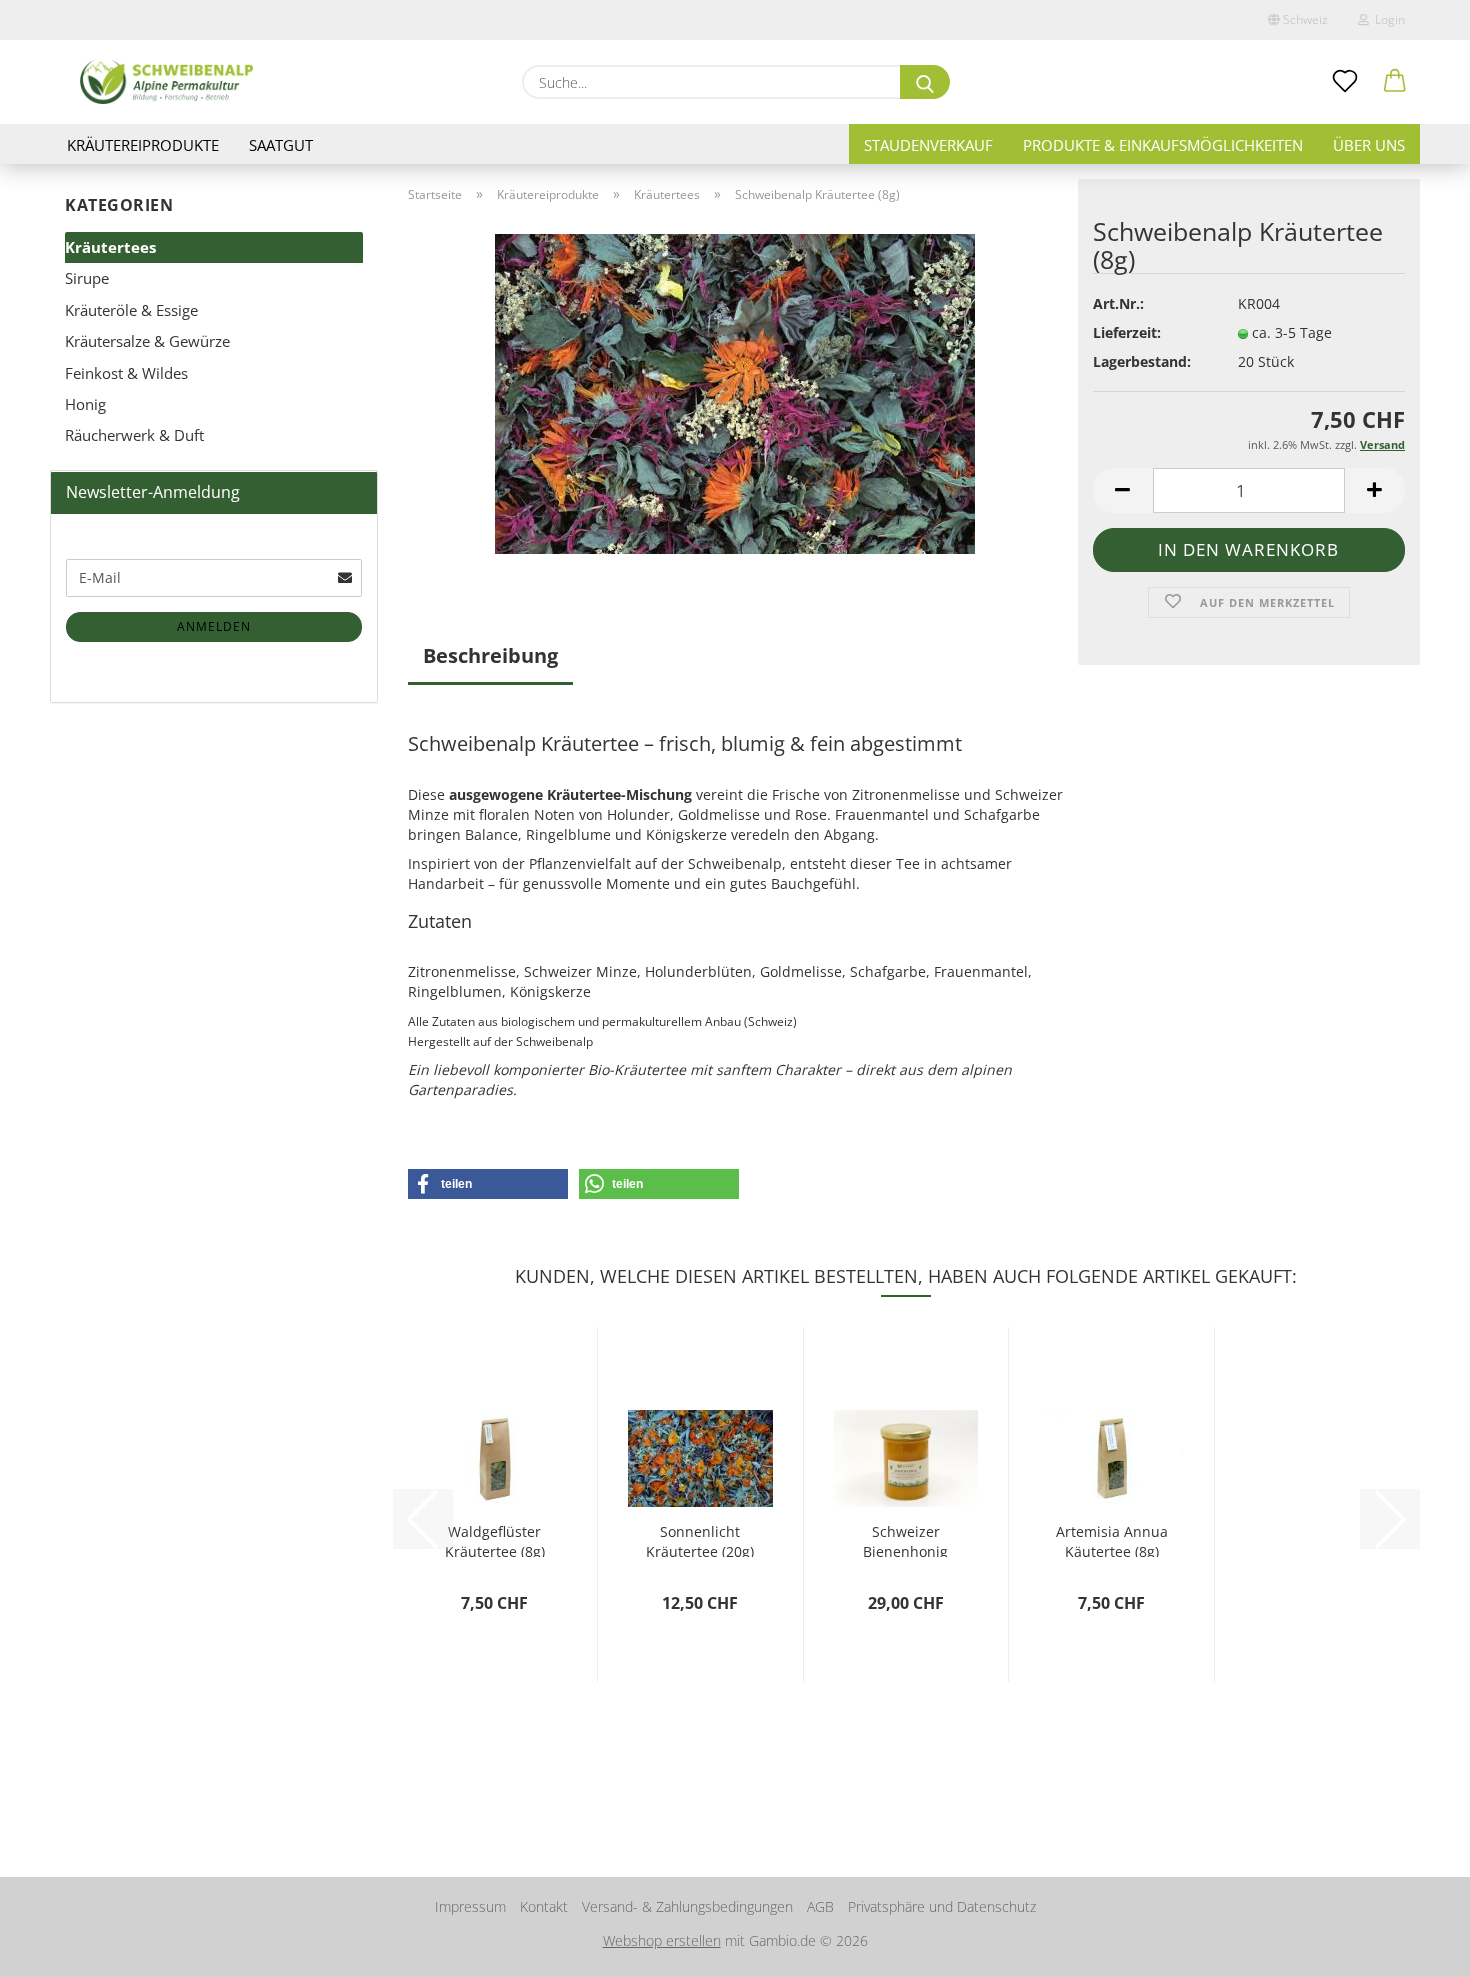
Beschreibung (490, 655)
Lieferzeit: (1127, 332)
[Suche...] (925, 82)
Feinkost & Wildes (126, 373)
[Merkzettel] (1345, 82)
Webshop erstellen (662, 1940)
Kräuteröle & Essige (131, 310)
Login (1387, 19)
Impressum (470, 1906)
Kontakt (544, 1906)
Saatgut (281, 145)
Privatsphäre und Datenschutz (942, 1906)
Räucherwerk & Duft (134, 435)
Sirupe (87, 278)
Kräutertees (110, 247)
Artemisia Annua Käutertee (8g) (1112, 1539)
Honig (85, 404)
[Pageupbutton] (1415, 1947)
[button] (1395, 82)
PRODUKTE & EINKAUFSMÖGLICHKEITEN (1163, 145)
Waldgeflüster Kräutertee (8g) (495, 1539)
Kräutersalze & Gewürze (147, 341)
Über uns (1369, 145)
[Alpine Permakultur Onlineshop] (166, 82)
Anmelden (214, 626)
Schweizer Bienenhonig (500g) (905, 1539)
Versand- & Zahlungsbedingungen (687, 1906)
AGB (820, 1906)
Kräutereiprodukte (143, 145)
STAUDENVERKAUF (928, 145)
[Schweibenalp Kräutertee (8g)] (735, 392)
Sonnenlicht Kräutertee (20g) (700, 1539)
